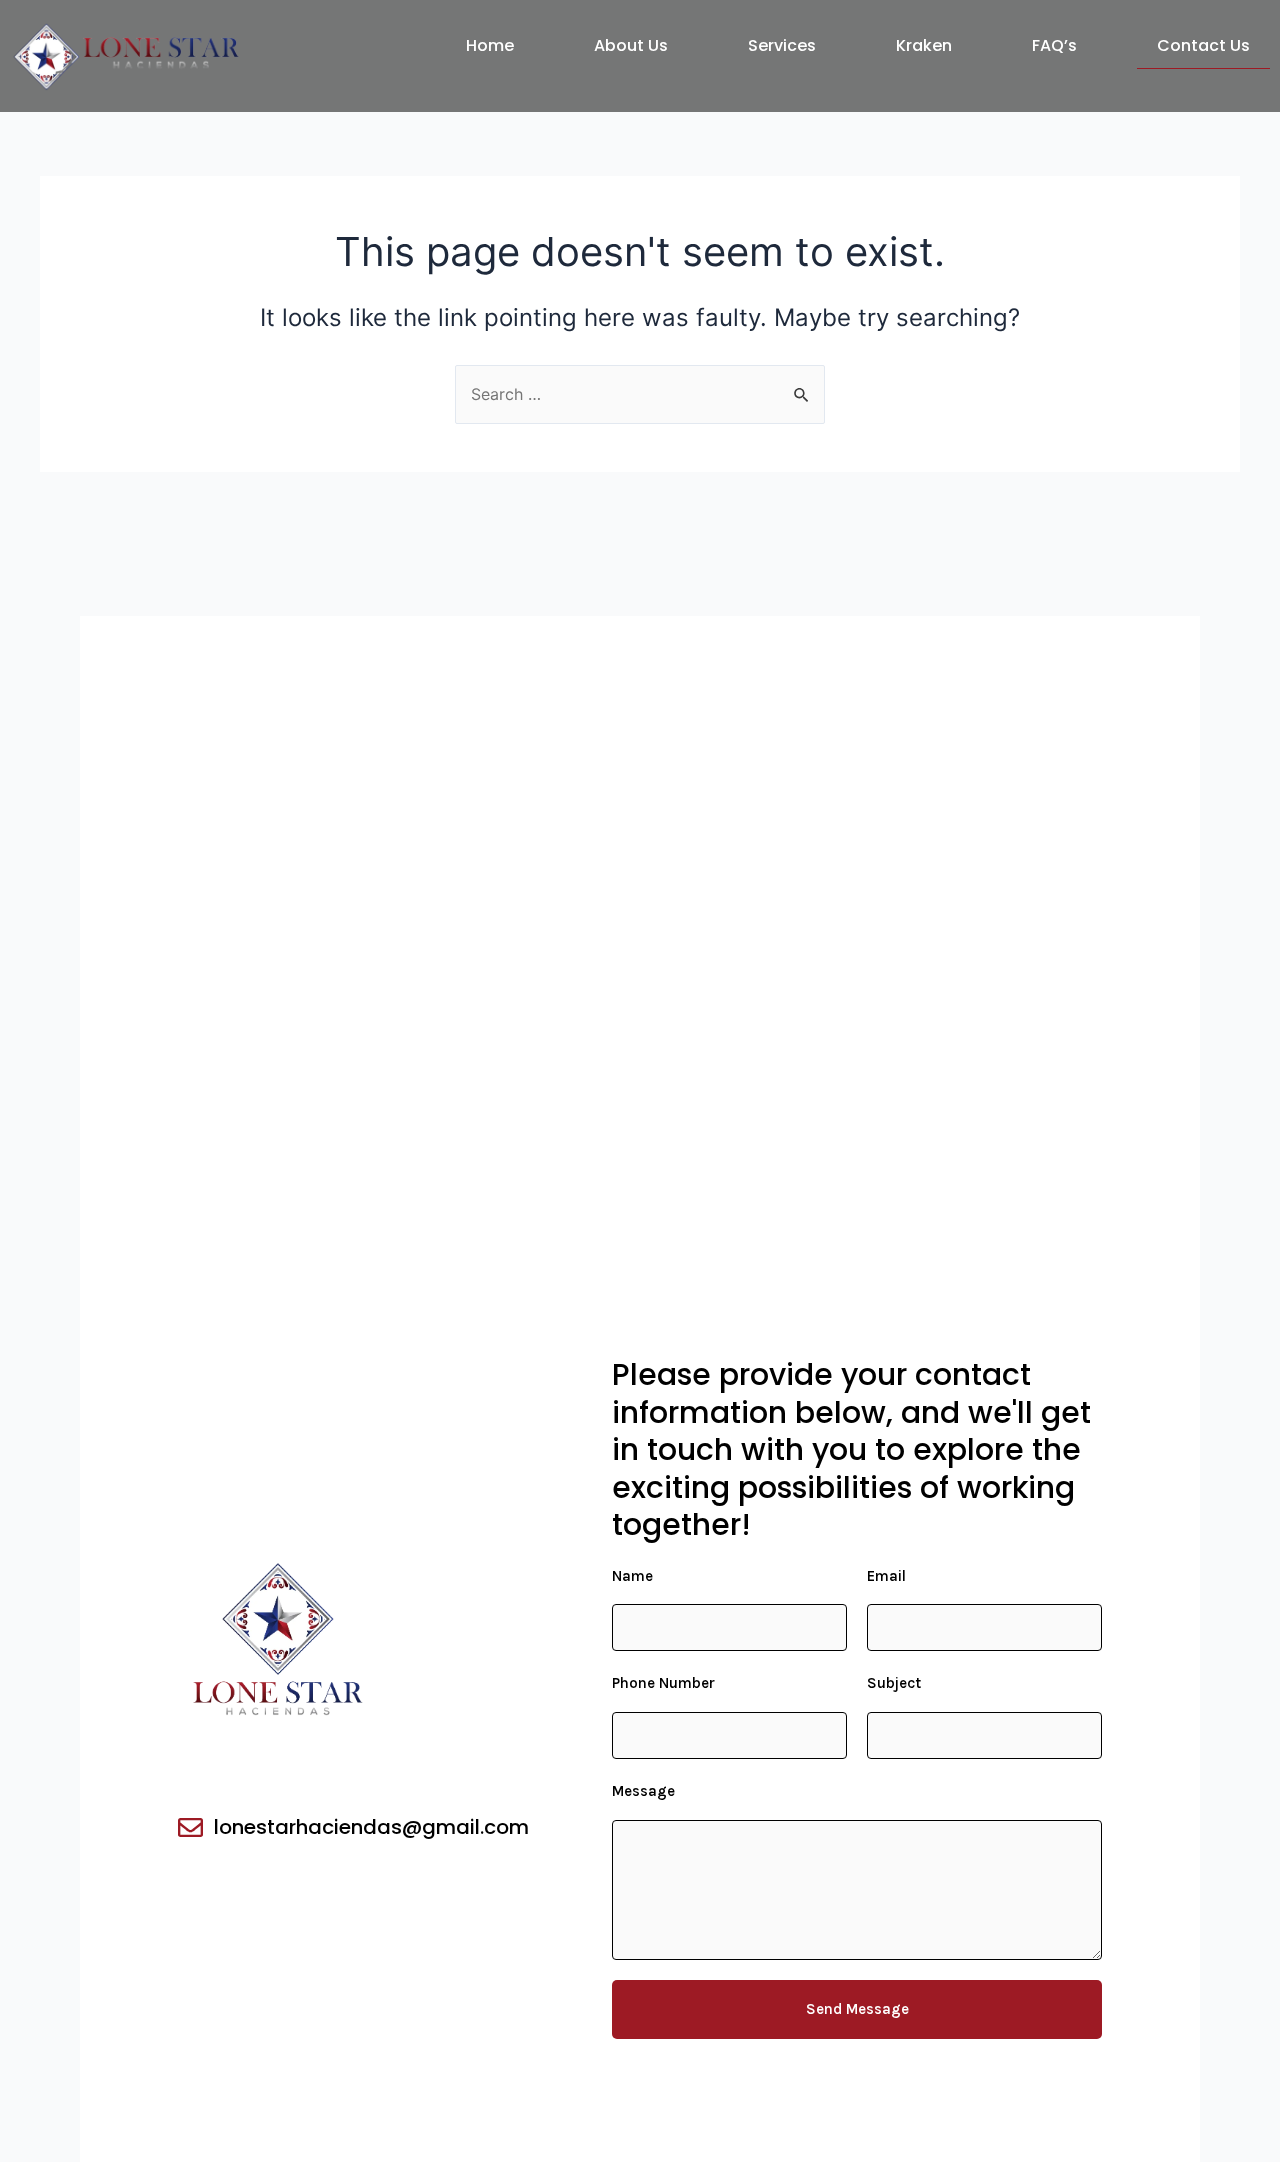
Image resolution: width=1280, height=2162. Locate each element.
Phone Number (663, 1683)
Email (886, 1576)
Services (782, 45)
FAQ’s (1054, 45)
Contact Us (1203, 45)
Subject (894, 1683)
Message (643, 1791)
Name (632, 1576)
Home (490, 45)
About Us (631, 45)
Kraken (924, 45)
